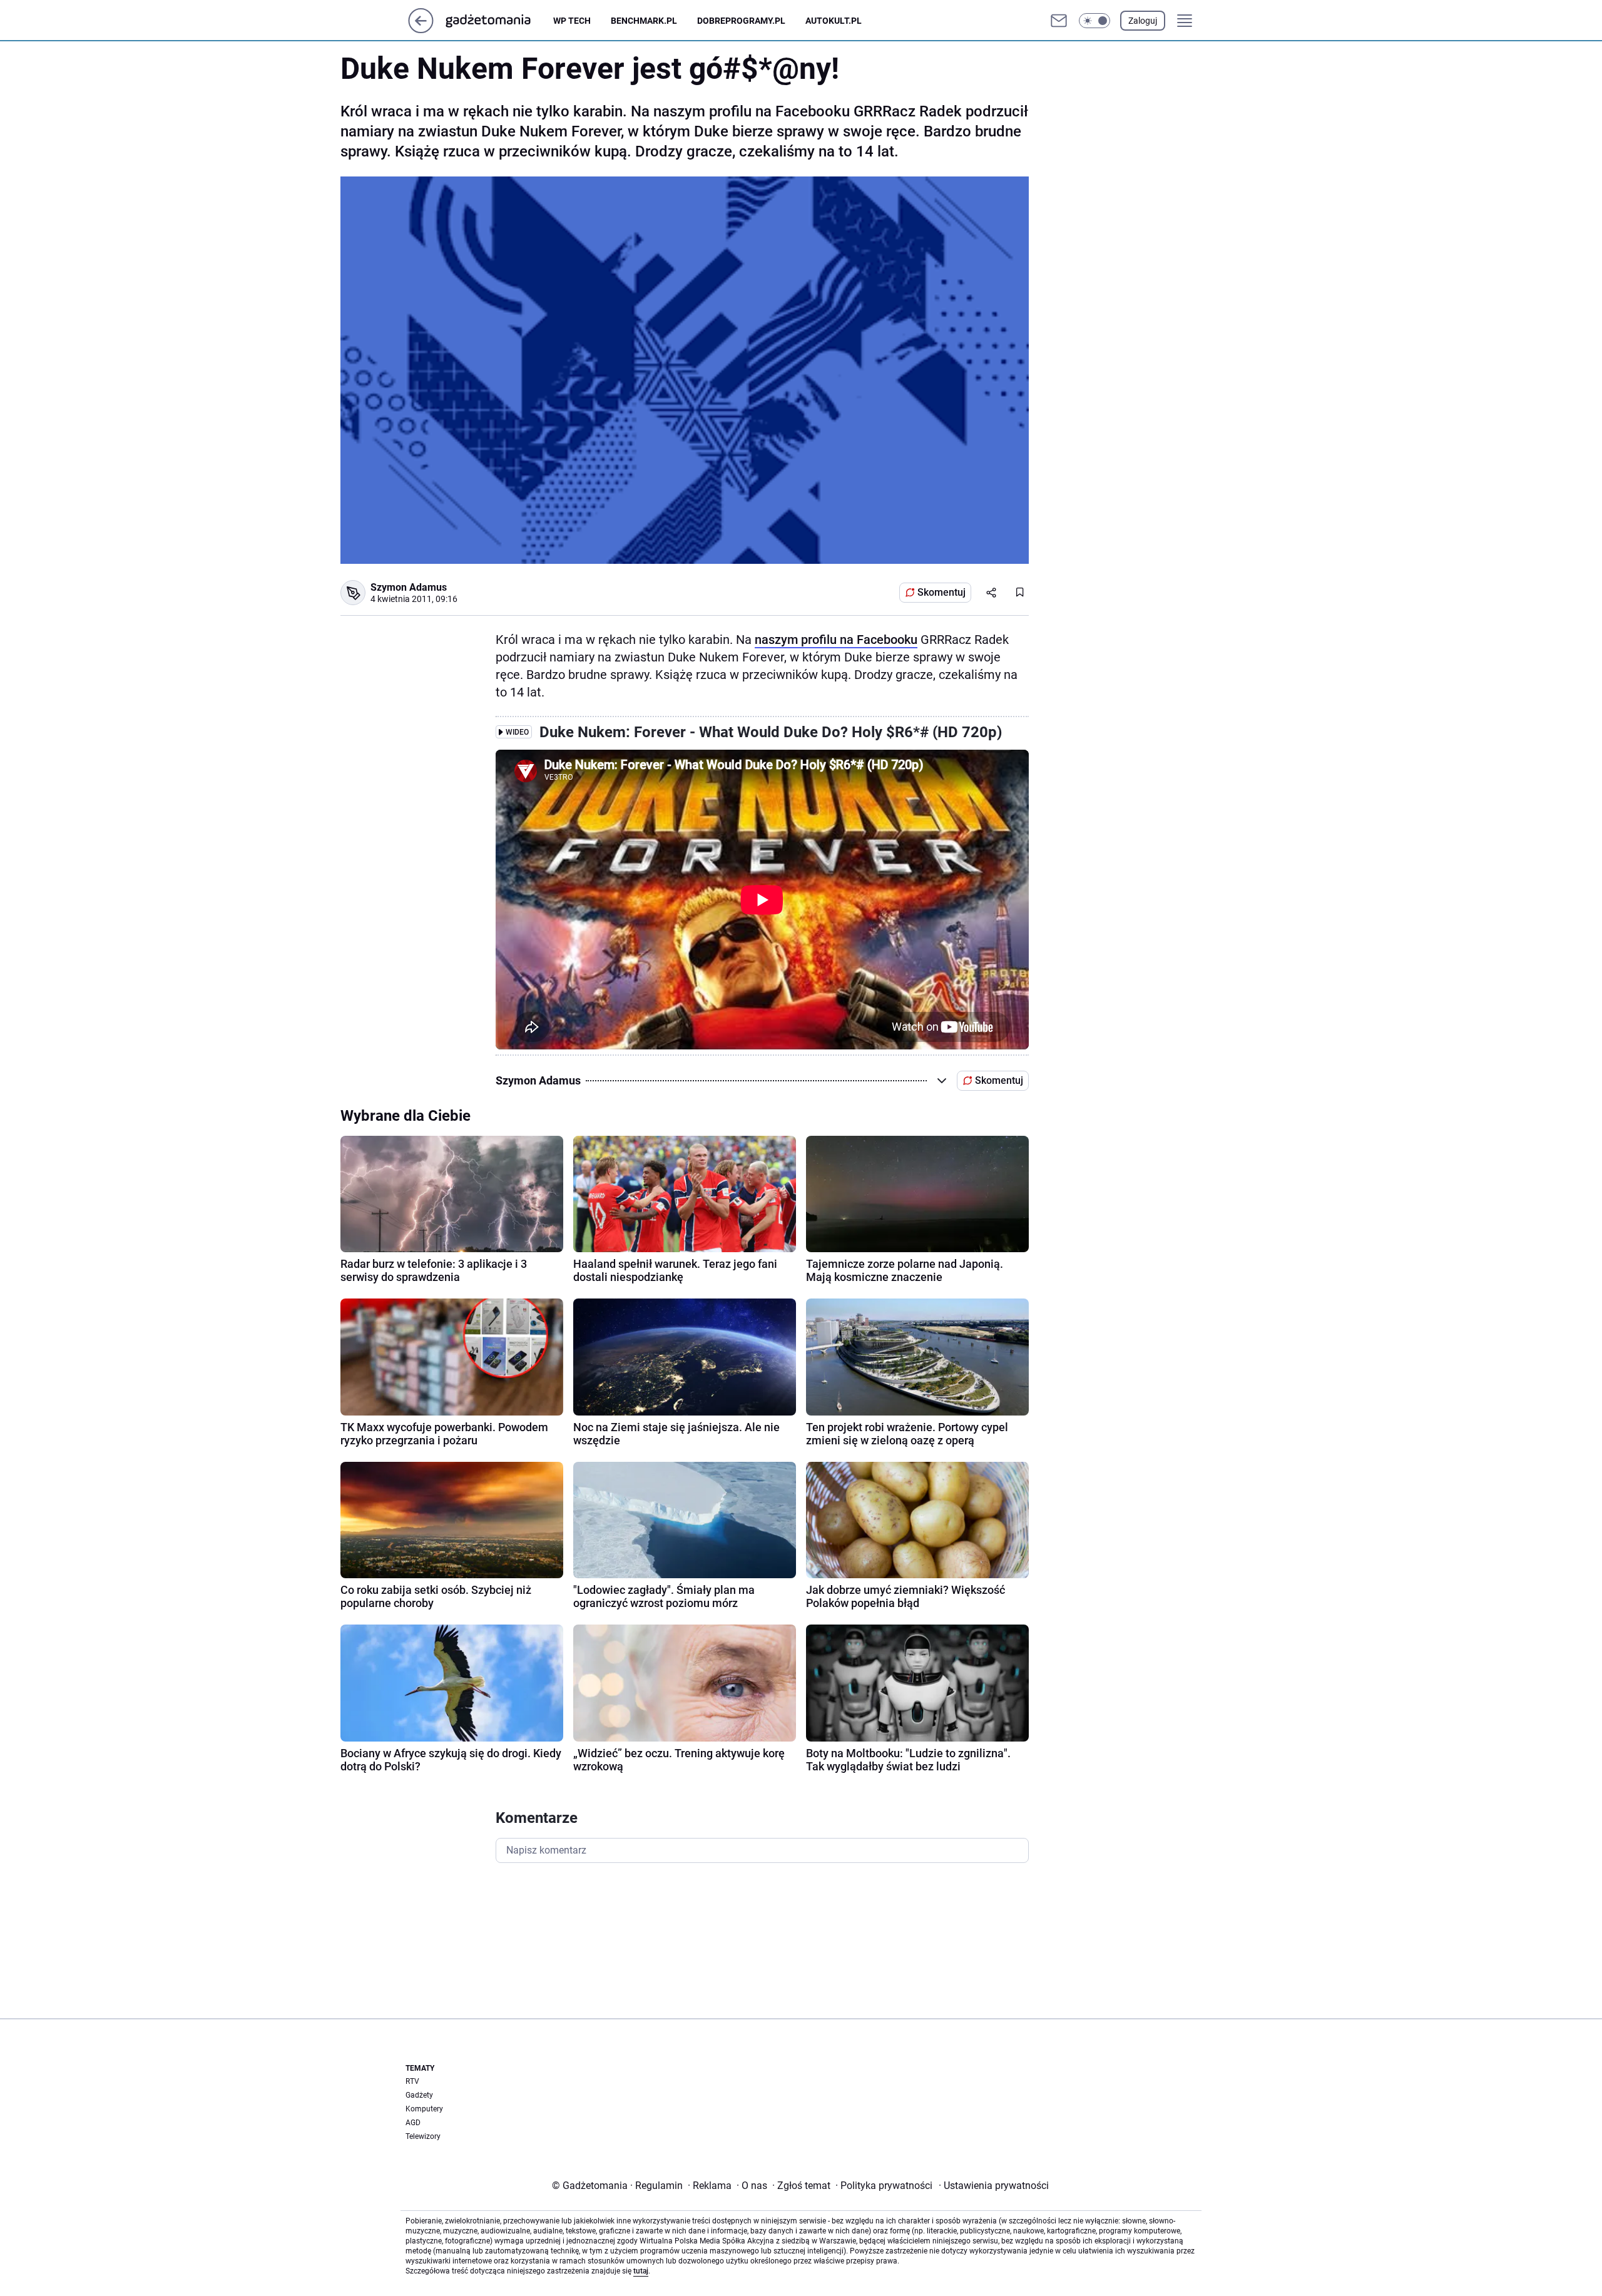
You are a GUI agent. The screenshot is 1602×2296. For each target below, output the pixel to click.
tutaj (641, 2271)
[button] (1094, 21)
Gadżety (419, 2095)
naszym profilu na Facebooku (836, 640)
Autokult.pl (834, 21)
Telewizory (423, 2136)
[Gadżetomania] (498, 21)
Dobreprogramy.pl (741, 21)
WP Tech (572, 21)
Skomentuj (941, 592)
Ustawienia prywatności (994, 2186)
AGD (413, 2123)
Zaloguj (1143, 21)
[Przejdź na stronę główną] (421, 30)
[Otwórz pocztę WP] (1059, 21)
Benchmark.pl (644, 21)
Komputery (424, 2109)
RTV (412, 2081)
